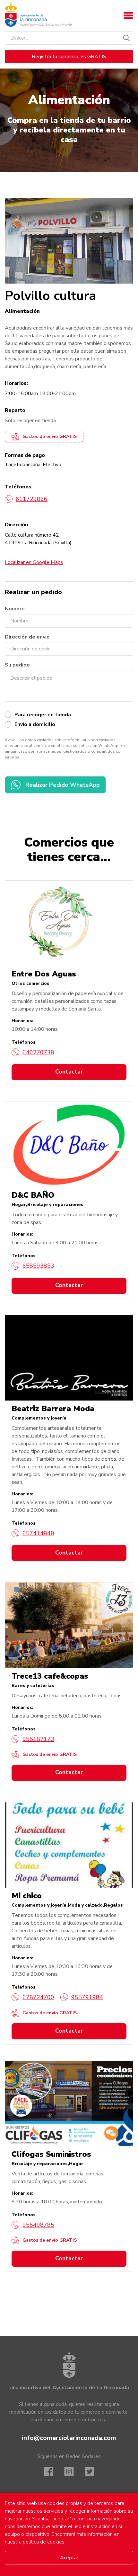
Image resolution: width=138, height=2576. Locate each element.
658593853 (38, 1266)
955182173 (38, 1739)
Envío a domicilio (35, 724)
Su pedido (17, 665)
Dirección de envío (27, 637)
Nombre (15, 609)
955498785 (38, 2225)
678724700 (38, 1997)
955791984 (87, 1997)
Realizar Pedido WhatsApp (63, 785)
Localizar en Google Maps (34, 562)
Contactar (69, 1072)
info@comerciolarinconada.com (69, 2438)
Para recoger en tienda (43, 715)
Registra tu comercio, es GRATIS (69, 57)
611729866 (32, 499)
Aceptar (69, 2558)
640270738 (38, 1052)
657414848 (38, 1533)
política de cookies (44, 2542)
